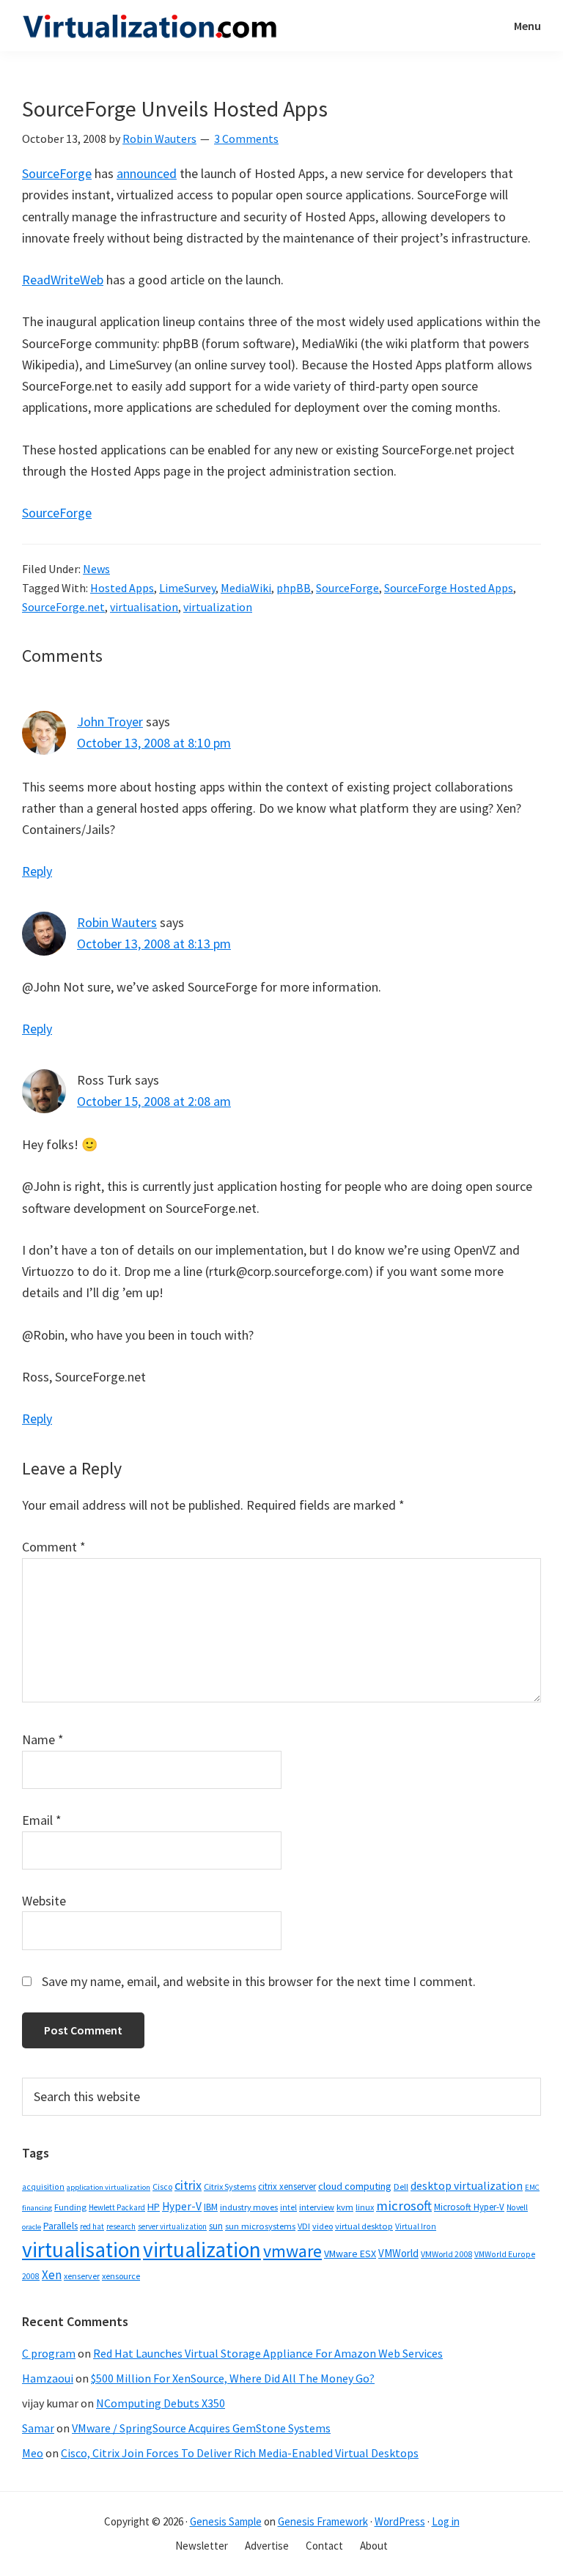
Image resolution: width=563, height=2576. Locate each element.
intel (288, 2207)
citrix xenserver (287, 2186)
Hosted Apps (122, 588)
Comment (54, 1547)
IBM (211, 2207)
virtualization (218, 607)
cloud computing (355, 2186)
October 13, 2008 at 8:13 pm (154, 944)
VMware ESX (350, 2254)
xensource (121, 2276)
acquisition (43, 2187)
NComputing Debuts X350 (161, 2403)
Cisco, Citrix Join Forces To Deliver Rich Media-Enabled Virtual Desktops (240, 2453)
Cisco (162, 2186)
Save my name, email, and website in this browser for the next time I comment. (259, 1981)
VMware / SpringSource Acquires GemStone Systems (201, 2428)
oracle (32, 2227)
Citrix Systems (230, 2186)
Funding (70, 2207)
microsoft (404, 2206)
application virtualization (108, 2187)
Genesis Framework (323, 2521)
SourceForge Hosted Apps (449, 588)
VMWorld (398, 2253)
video (323, 2226)
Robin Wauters (117, 922)
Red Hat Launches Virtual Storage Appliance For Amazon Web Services (268, 2353)
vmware (292, 2251)
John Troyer (110, 721)
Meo (33, 2453)
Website (44, 1901)
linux (365, 2207)
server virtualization (172, 2226)
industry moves (249, 2207)
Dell (401, 2186)
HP (154, 2207)
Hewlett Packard (117, 2207)
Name (43, 1739)
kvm (345, 2207)
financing (37, 2208)
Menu (527, 26)
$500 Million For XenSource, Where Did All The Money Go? (233, 2378)
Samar (38, 2428)
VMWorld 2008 (446, 2254)
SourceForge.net (63, 607)
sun (216, 2226)
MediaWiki (246, 588)
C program (49, 2353)
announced (147, 173)
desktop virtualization (467, 2185)
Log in (446, 2521)
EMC (532, 2187)
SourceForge (57, 173)
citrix (188, 2185)
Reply (37, 871)
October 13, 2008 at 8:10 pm (154, 743)
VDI (304, 2226)
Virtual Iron (416, 2226)
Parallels (60, 2226)
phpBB (294, 588)
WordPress (400, 2521)
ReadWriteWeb (63, 280)
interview (317, 2207)
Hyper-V (182, 2206)
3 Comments (246, 139)
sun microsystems (260, 2226)
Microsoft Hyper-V (469, 2207)
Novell (517, 2207)
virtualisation (144, 607)
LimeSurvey (187, 588)
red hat (92, 2226)
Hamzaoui (48, 2378)
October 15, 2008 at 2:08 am (154, 1101)
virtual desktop (364, 2226)
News (96, 569)
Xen (52, 2275)
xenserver (82, 2276)
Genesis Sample (226, 2521)
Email (42, 1820)
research (121, 2226)
